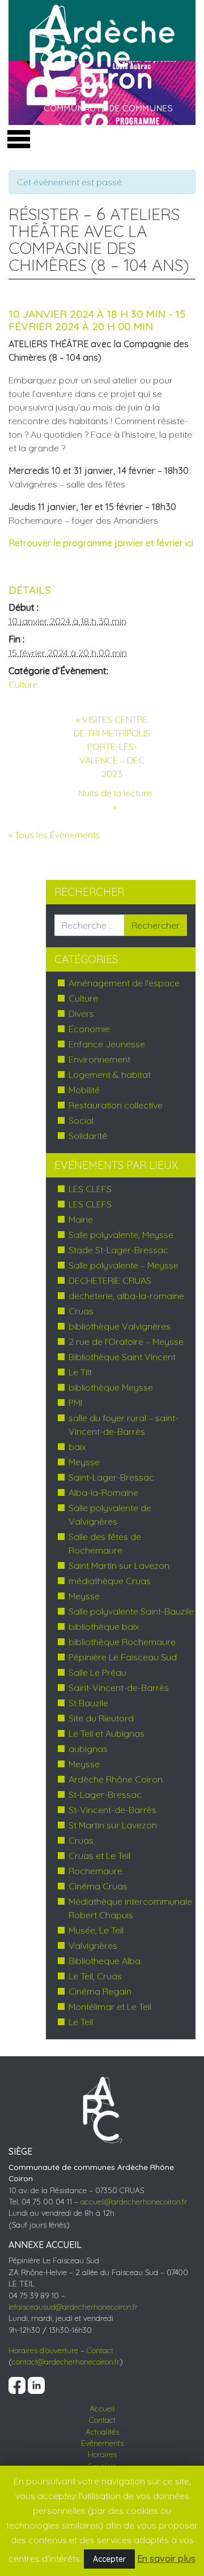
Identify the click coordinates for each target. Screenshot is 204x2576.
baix (77, 1447)
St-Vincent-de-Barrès (112, 1810)
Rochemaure (95, 1871)
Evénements (102, 2443)
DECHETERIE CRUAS (110, 1280)
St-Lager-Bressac (105, 1794)
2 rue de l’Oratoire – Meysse (126, 1341)
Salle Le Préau (97, 1672)
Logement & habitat (110, 1075)
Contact (100, 2350)
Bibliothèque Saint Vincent (122, 1357)
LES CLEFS (90, 1189)
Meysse (84, 1462)
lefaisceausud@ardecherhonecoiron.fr (73, 2307)
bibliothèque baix (104, 1626)
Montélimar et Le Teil (110, 2007)
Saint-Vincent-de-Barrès (119, 1688)
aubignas (88, 1749)
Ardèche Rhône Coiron (116, 1779)
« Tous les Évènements (54, 835)
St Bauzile (88, 1703)
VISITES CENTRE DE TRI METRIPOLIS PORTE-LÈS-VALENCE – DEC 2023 (112, 747)
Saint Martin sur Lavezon (119, 1565)
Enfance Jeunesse (107, 1044)
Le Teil (81, 2022)
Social (81, 1120)
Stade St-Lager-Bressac (118, 1250)
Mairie (81, 1219)
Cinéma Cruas (98, 1886)
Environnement (99, 1059)
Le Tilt (80, 1372)
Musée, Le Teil (96, 1930)
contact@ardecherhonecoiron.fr (66, 2361)
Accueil (102, 2408)
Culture (23, 684)
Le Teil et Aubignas (107, 1733)
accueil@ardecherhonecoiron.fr (134, 2201)
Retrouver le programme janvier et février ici (102, 543)
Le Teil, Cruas (95, 1976)
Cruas (81, 1311)
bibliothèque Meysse (111, 1387)
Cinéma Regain (100, 1991)
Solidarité (88, 1136)
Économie (89, 1029)
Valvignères (93, 1945)
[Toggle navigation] (16, 136)
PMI (75, 1403)
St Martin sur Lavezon (113, 1825)
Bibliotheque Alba (105, 1961)
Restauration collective (116, 1105)
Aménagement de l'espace (124, 983)
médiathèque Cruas (110, 1581)
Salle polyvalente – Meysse (124, 1265)
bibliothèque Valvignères (120, 1326)
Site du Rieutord (101, 1718)
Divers (81, 1013)
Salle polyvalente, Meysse (121, 1235)
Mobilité (84, 1090)
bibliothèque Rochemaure (122, 1642)
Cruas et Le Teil (99, 1856)
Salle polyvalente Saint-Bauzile (131, 1611)
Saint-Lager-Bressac (111, 1477)
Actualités (102, 2432)
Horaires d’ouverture (43, 2350)
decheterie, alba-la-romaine (126, 1296)
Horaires (102, 2454)
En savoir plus (166, 2558)
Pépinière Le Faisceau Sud (123, 1657)
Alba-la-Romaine (103, 1492)
